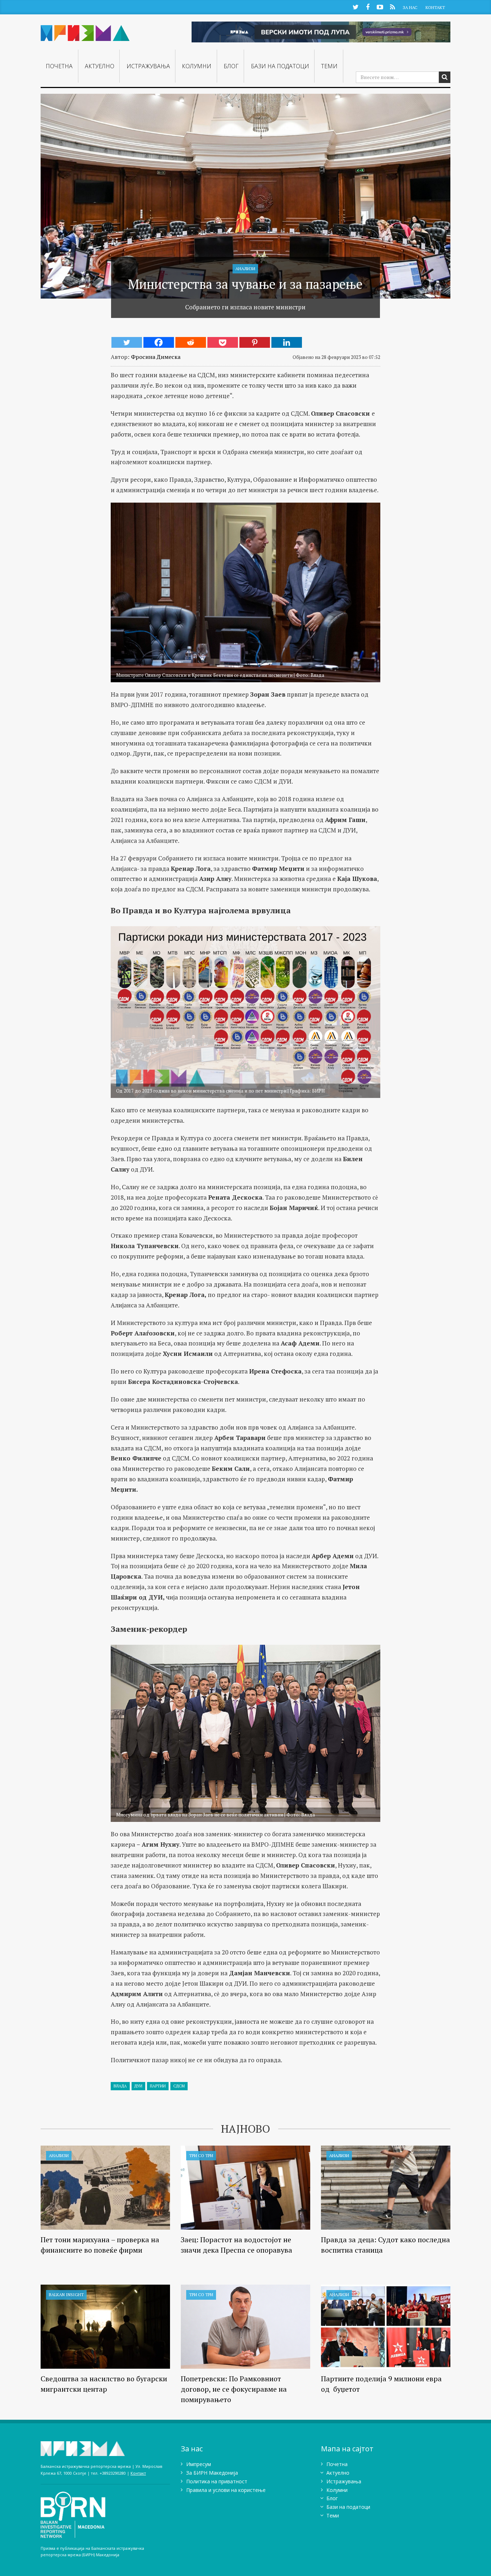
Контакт (435, 7)
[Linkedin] (287, 342)
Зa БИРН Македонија (212, 2473)
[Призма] (85, 30)
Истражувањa (148, 66)
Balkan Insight (66, 2295)
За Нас (410, 7)
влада (120, 2086)
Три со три (201, 2155)
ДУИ (138, 2086)
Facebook (368, 7)
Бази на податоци (280, 66)
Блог (231, 66)
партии (158, 2086)
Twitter (355, 7)
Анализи (245, 269)
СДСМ (179, 2086)
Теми (329, 66)
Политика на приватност (217, 2481)
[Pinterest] (255, 342)
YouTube (380, 7)
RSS (392, 7)
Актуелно (100, 66)
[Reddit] (191, 342)
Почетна (59, 66)
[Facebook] (159, 342)
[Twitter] (127, 342)
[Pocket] (223, 342)
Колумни (197, 66)
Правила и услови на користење (226, 2490)
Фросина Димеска (156, 357)
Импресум (199, 2464)
